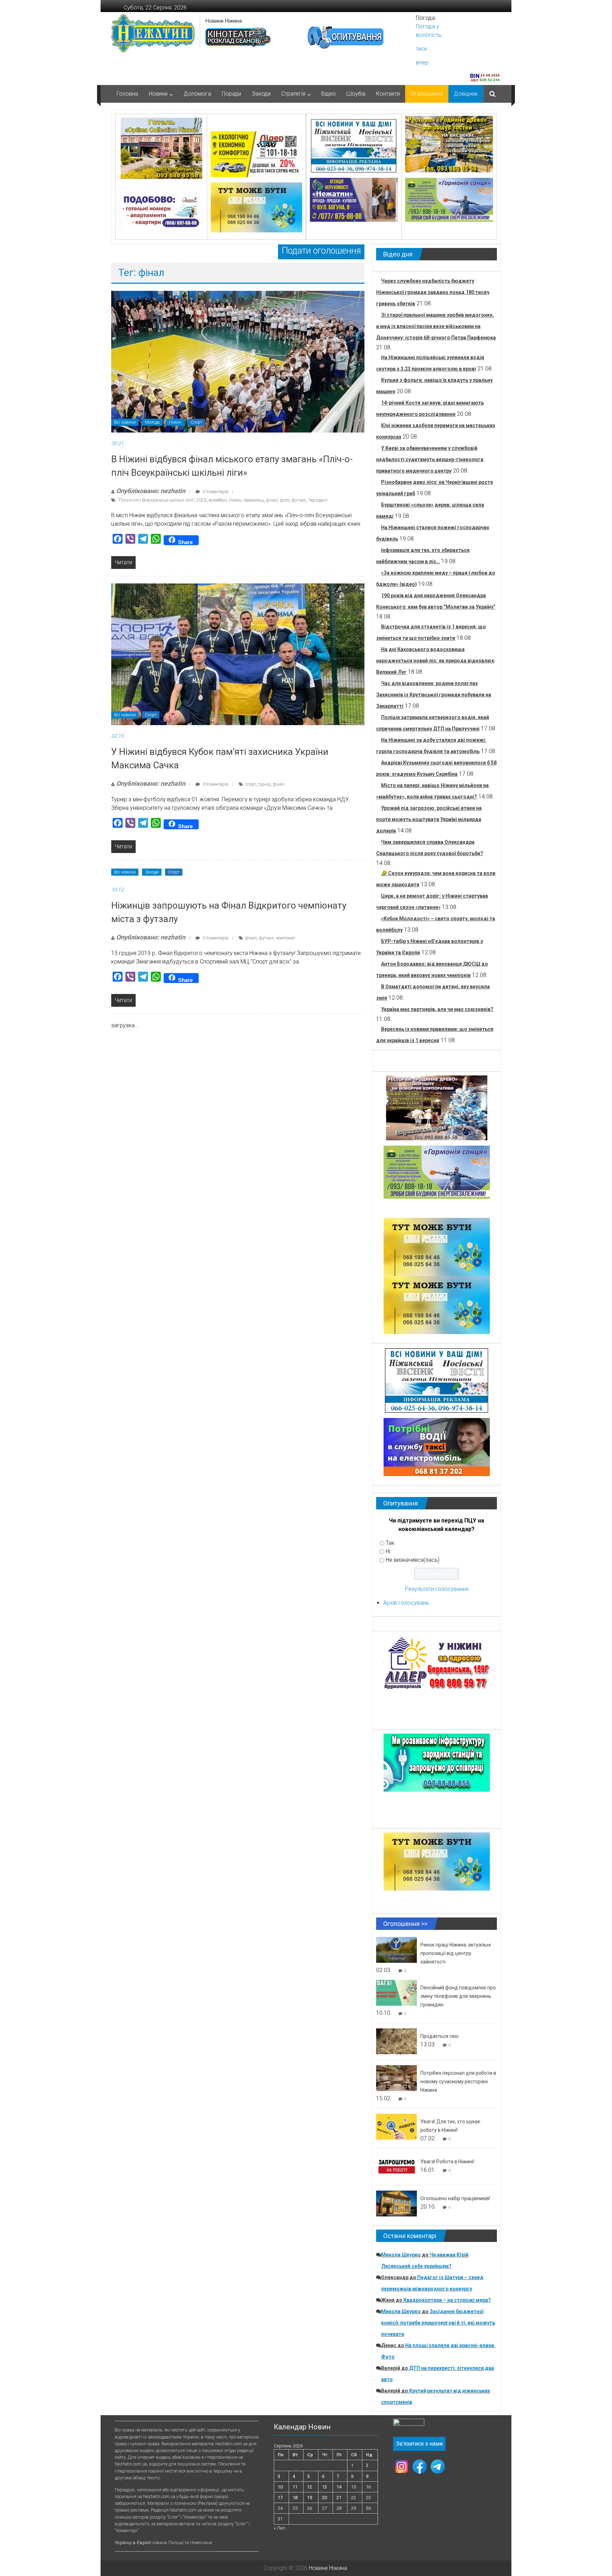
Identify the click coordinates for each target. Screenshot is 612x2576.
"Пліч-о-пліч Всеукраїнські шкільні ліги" (156, 500)
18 (295, 2498)
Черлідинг (318, 500)
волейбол (218, 500)
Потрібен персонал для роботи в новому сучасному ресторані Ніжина (458, 2081)
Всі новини (125, 422)
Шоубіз (356, 94)
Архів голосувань (406, 1603)
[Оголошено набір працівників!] (396, 2203)
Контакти (388, 94)
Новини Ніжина (224, 21)
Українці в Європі (133, 2543)
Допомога (197, 94)
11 (295, 2487)
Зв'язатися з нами (419, 2444)
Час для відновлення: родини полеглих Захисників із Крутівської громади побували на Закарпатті (434, 695)
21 (339, 2498)
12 (310, 2487)
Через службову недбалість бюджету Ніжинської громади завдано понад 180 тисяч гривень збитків (433, 292)
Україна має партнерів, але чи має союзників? (437, 1009)
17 (280, 2498)
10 (280, 2487)
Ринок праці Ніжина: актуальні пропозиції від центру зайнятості (456, 1953)
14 (339, 2487)
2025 (202, 500)
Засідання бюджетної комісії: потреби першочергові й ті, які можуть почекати (438, 2323)
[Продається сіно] (396, 2041)
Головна (127, 94)
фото (285, 500)
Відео (328, 94)
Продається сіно (440, 2036)
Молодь (152, 422)
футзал (299, 500)
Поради (231, 94)
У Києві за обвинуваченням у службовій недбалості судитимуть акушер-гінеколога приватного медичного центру (430, 459)
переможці (254, 500)
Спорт (196, 422)
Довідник (466, 94)
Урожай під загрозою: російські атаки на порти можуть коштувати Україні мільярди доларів (429, 819)
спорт (251, 784)
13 (324, 2487)
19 (310, 2498)
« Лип (279, 2528)
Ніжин (175, 422)
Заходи (261, 94)
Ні (388, 1551)
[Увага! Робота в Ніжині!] (396, 2166)
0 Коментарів (215, 492)
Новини (158, 94)
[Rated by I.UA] (409, 2424)
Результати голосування (437, 1589)
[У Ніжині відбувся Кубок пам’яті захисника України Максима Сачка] (238, 654)
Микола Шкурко (401, 2255)
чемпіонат (285, 938)
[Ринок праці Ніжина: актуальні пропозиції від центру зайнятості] (396, 1950)
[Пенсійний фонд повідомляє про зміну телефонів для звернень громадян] (396, 1992)
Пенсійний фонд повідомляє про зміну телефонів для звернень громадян (458, 1996)
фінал (272, 500)
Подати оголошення (321, 251)
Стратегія (293, 94)
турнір (264, 784)
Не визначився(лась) (413, 1560)
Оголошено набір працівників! (455, 2198)
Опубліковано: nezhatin (151, 491)
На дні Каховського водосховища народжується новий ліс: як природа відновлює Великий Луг (435, 661)
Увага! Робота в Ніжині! (447, 2162)
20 (324, 2498)
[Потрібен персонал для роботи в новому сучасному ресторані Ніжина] (396, 2078)
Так (390, 1543)
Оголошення (427, 94)
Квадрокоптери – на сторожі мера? (447, 2300)
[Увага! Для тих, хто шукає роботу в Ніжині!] (396, 2126)
